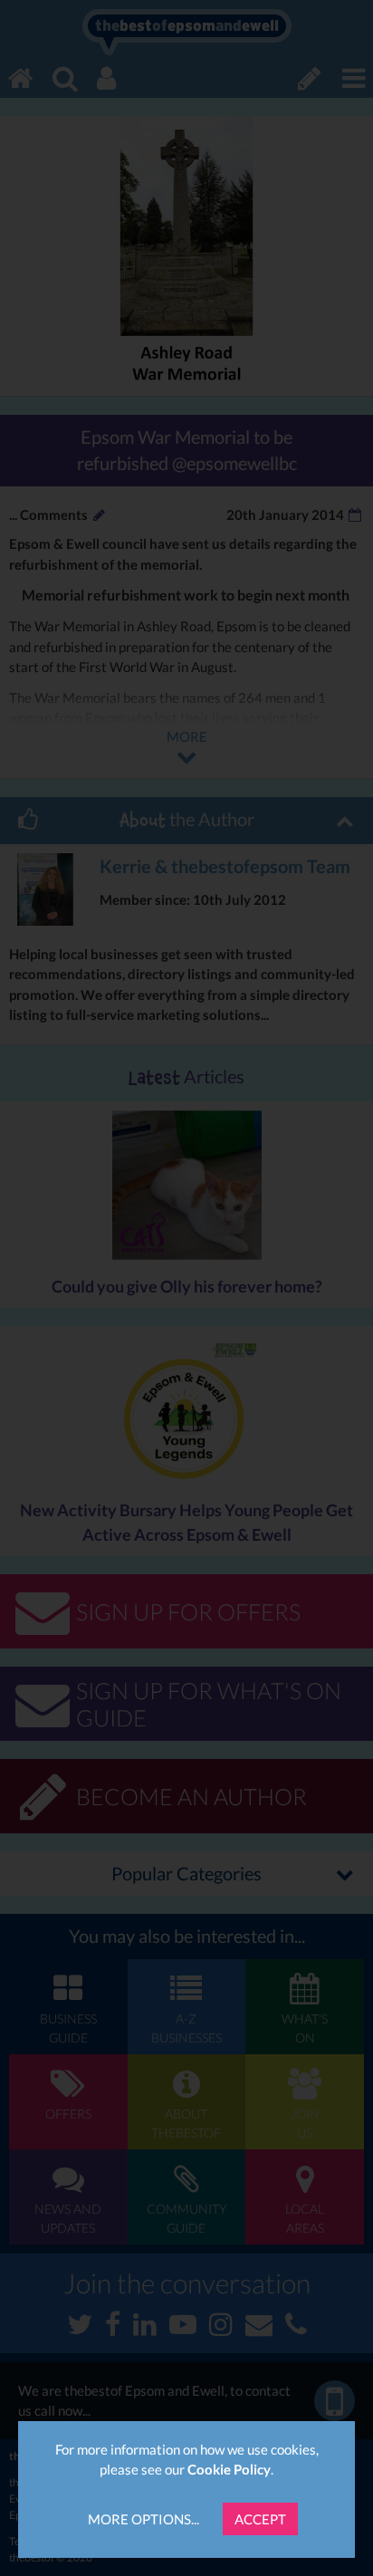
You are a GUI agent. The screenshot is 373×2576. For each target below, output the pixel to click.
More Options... (143, 2519)
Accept (260, 2519)
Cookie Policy (229, 2469)
